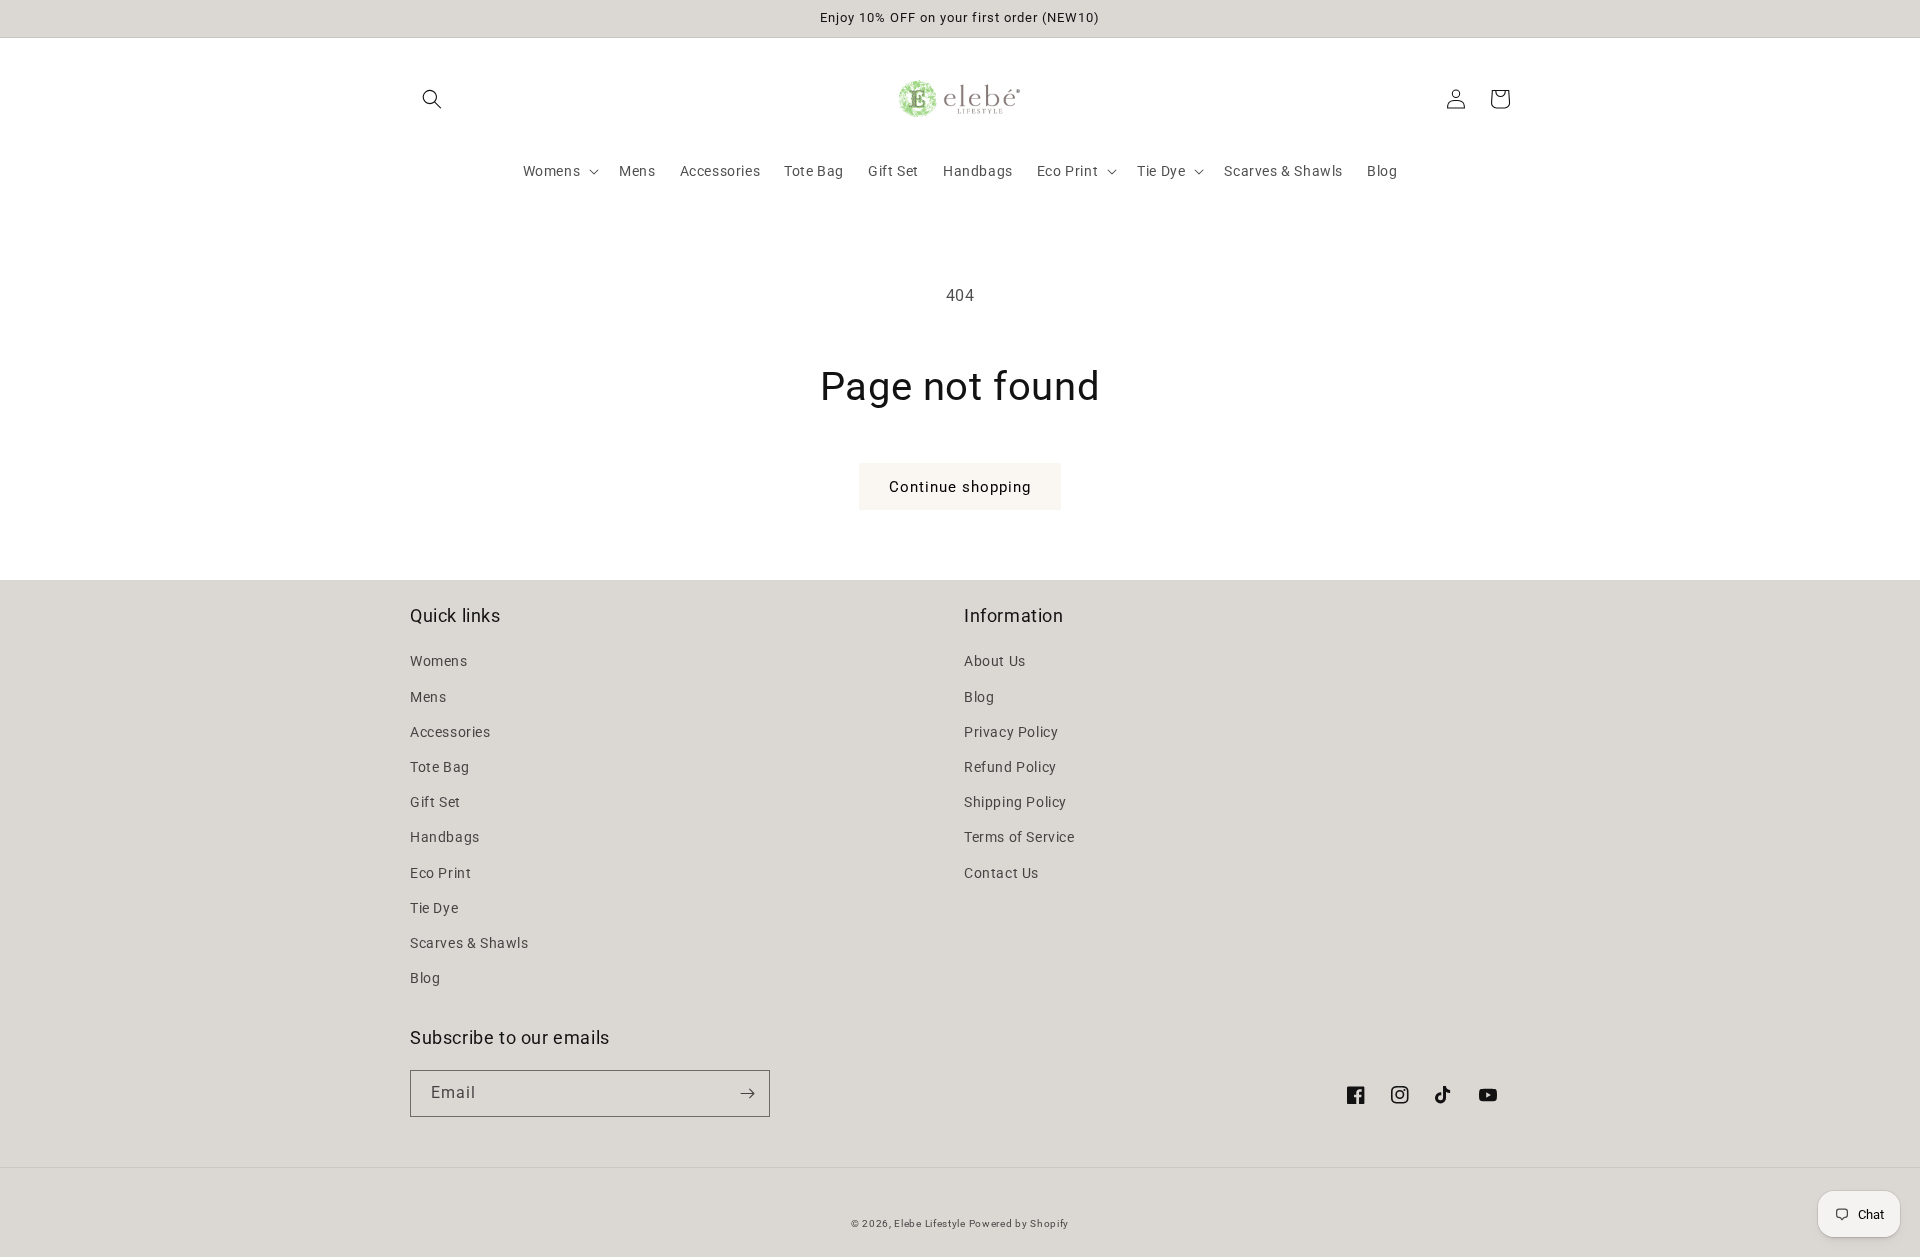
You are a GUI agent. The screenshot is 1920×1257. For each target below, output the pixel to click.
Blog (425, 978)
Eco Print (440, 873)
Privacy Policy (1011, 732)
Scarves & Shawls (469, 943)
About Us (995, 661)
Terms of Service (1019, 837)
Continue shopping (960, 487)
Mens (428, 697)
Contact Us (1001, 873)
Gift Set (435, 802)
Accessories (450, 732)
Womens (439, 661)
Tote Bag (440, 767)
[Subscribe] (747, 1093)
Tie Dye (434, 908)
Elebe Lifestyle (931, 1223)
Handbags (445, 837)
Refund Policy (1010, 767)
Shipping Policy (1015, 802)
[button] (432, 99)
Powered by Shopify (1019, 1223)
